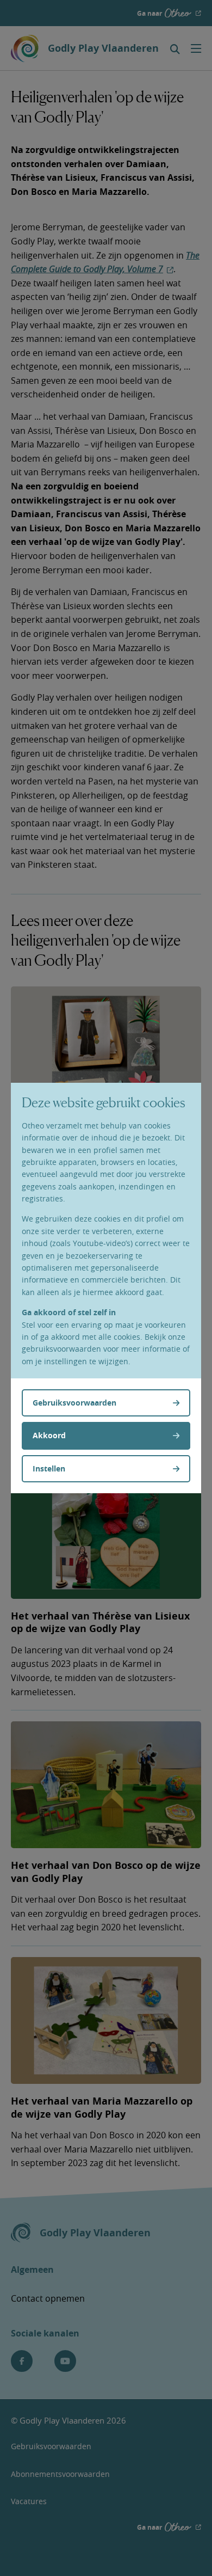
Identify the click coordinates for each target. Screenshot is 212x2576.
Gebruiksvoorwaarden (74, 1403)
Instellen (49, 1468)
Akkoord (49, 1435)
